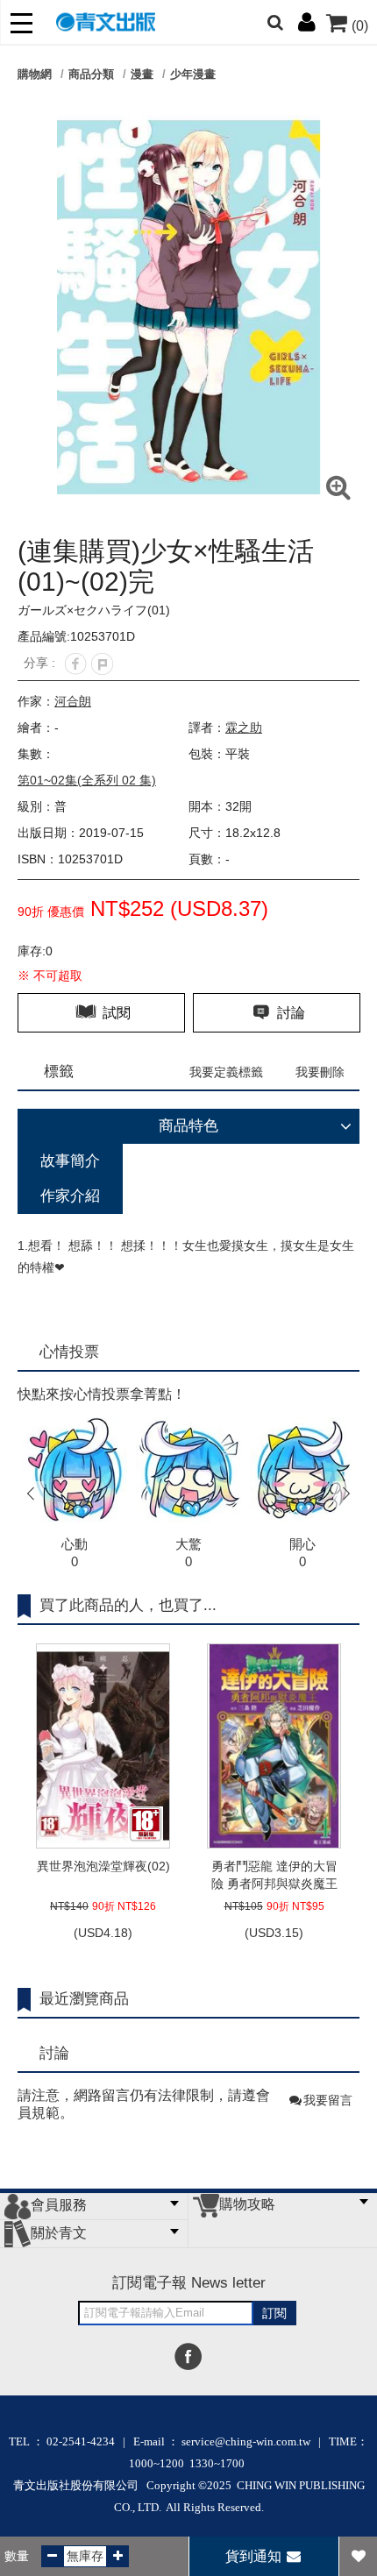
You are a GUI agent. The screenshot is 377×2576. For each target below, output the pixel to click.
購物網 (35, 74)
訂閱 (274, 2313)
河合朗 (73, 701)
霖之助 (244, 727)
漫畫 (142, 74)
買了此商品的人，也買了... (128, 1605)
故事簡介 (70, 1161)
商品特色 (188, 1126)
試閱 (115, 1013)
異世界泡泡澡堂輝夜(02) (103, 1866)
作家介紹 (70, 1196)
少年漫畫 (193, 74)
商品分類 (91, 74)
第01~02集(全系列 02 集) (87, 780)
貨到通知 (255, 2556)
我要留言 (328, 2100)
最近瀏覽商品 (84, 1999)
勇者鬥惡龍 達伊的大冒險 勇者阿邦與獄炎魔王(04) (274, 1876)
